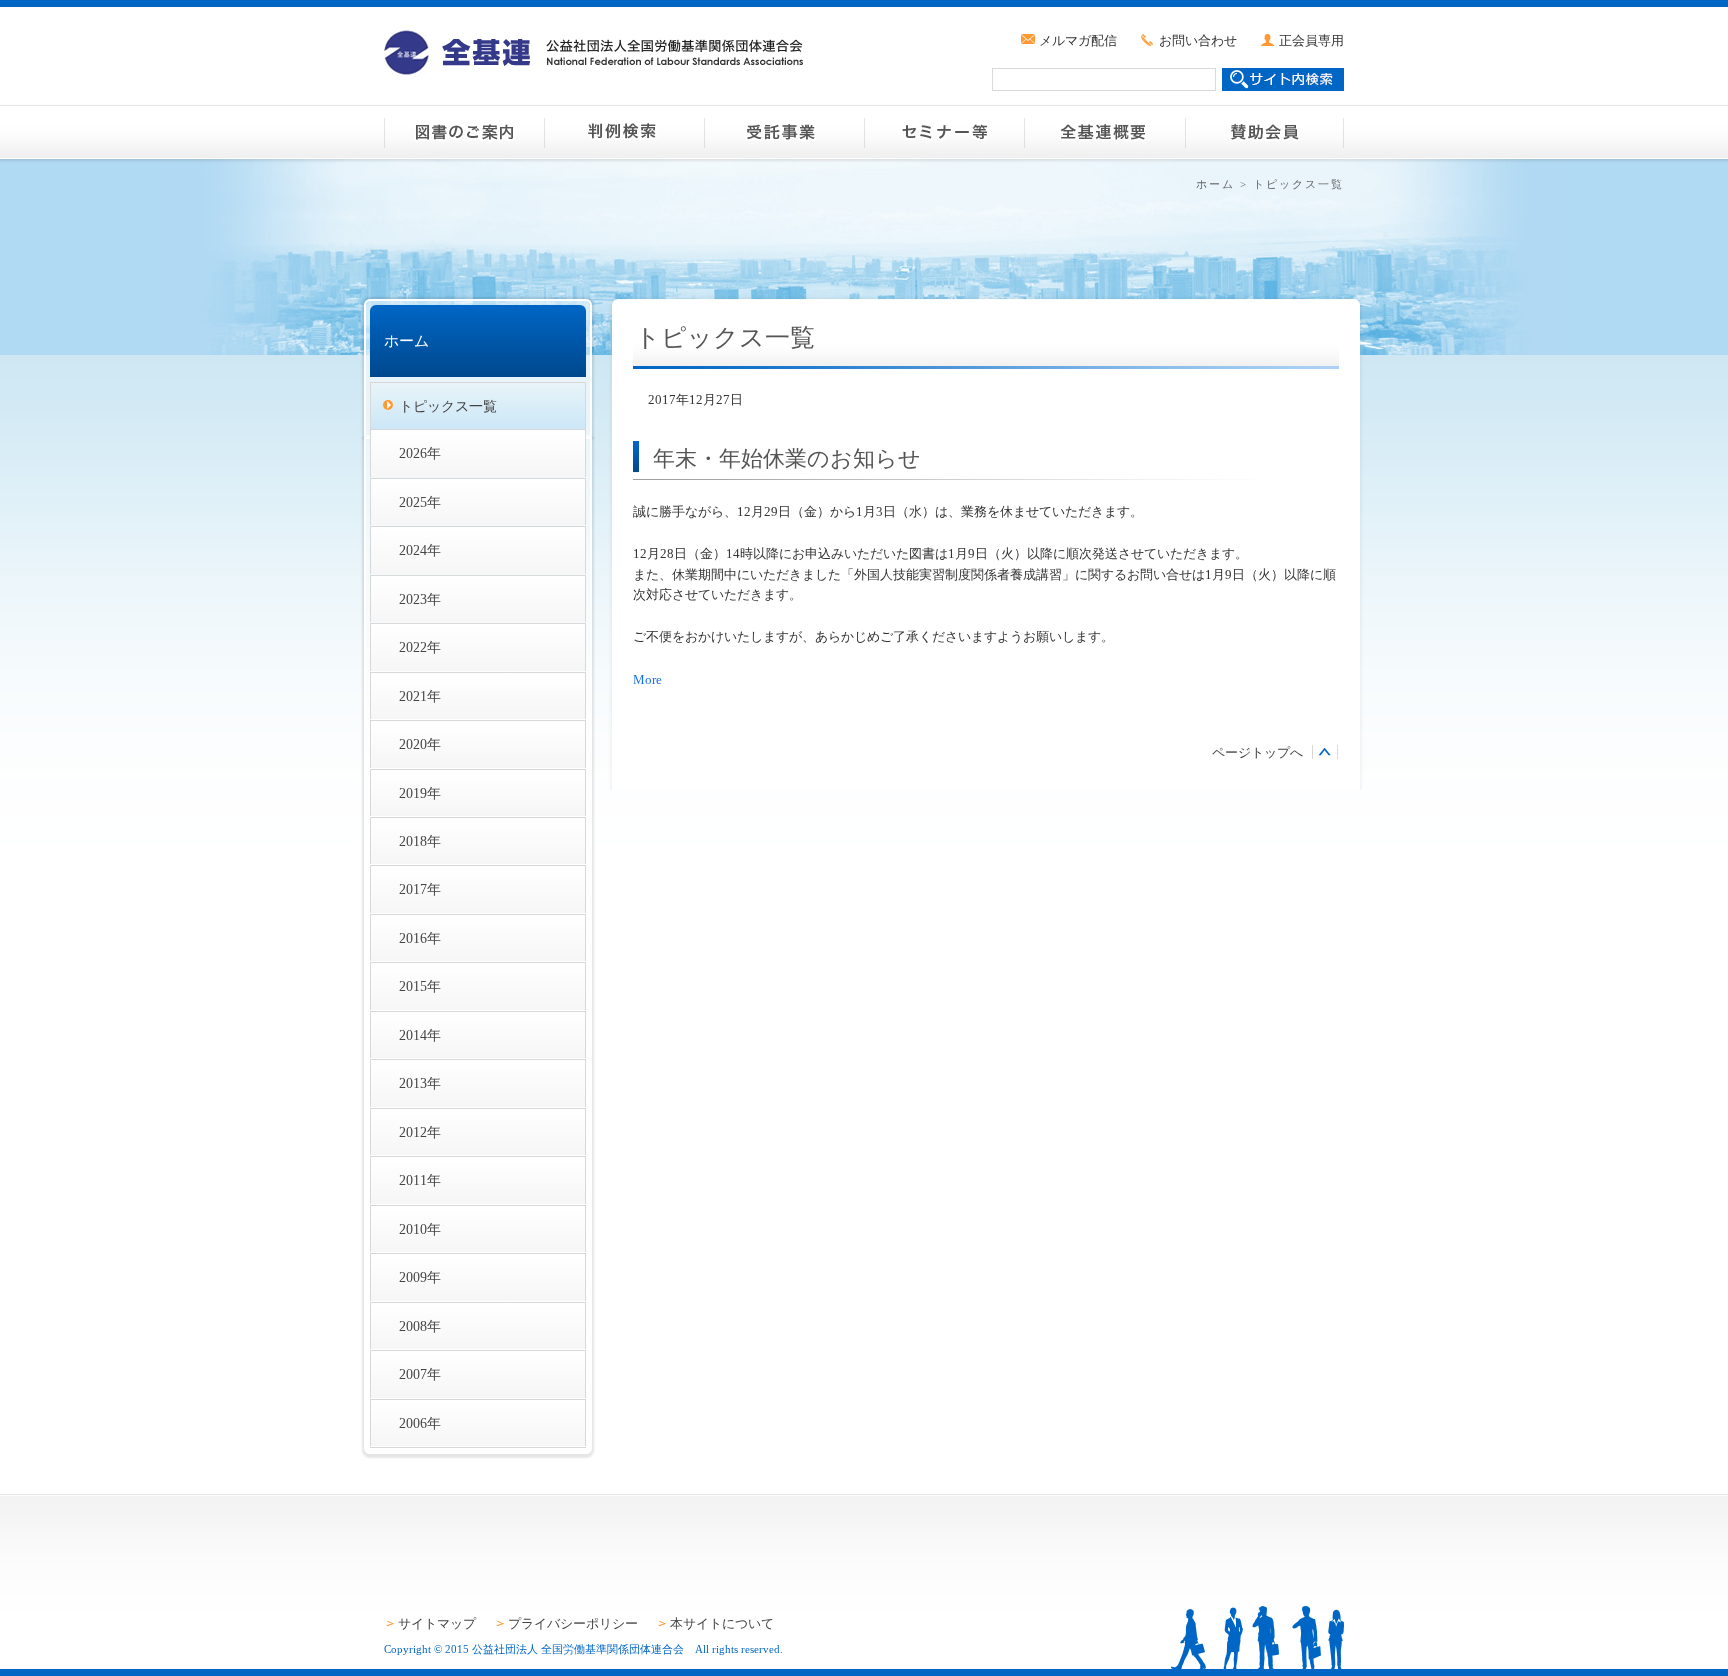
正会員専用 (1311, 40)
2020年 (420, 744)
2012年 (420, 1132)
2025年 (420, 502)
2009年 (420, 1277)
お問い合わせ (1198, 40)
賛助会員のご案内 (1264, 132)
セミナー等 (944, 132)
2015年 (420, 986)
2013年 (420, 1083)
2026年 (420, 453)
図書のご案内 (464, 132)
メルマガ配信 (1078, 40)
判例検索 (624, 132)
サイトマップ (437, 1623)
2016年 (420, 938)
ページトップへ (1257, 752)
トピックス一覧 (448, 406)
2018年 (420, 841)
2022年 (420, 647)
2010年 (420, 1229)
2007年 (420, 1374)
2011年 (420, 1180)
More (647, 679)
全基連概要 (1104, 132)
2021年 (420, 696)
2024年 (420, 550)
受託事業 (784, 132)
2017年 (420, 889)
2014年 (420, 1035)
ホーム (1215, 184)
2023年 (420, 599)
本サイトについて (722, 1623)
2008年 (420, 1326)
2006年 (420, 1423)
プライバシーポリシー (573, 1623)
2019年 (420, 793)
